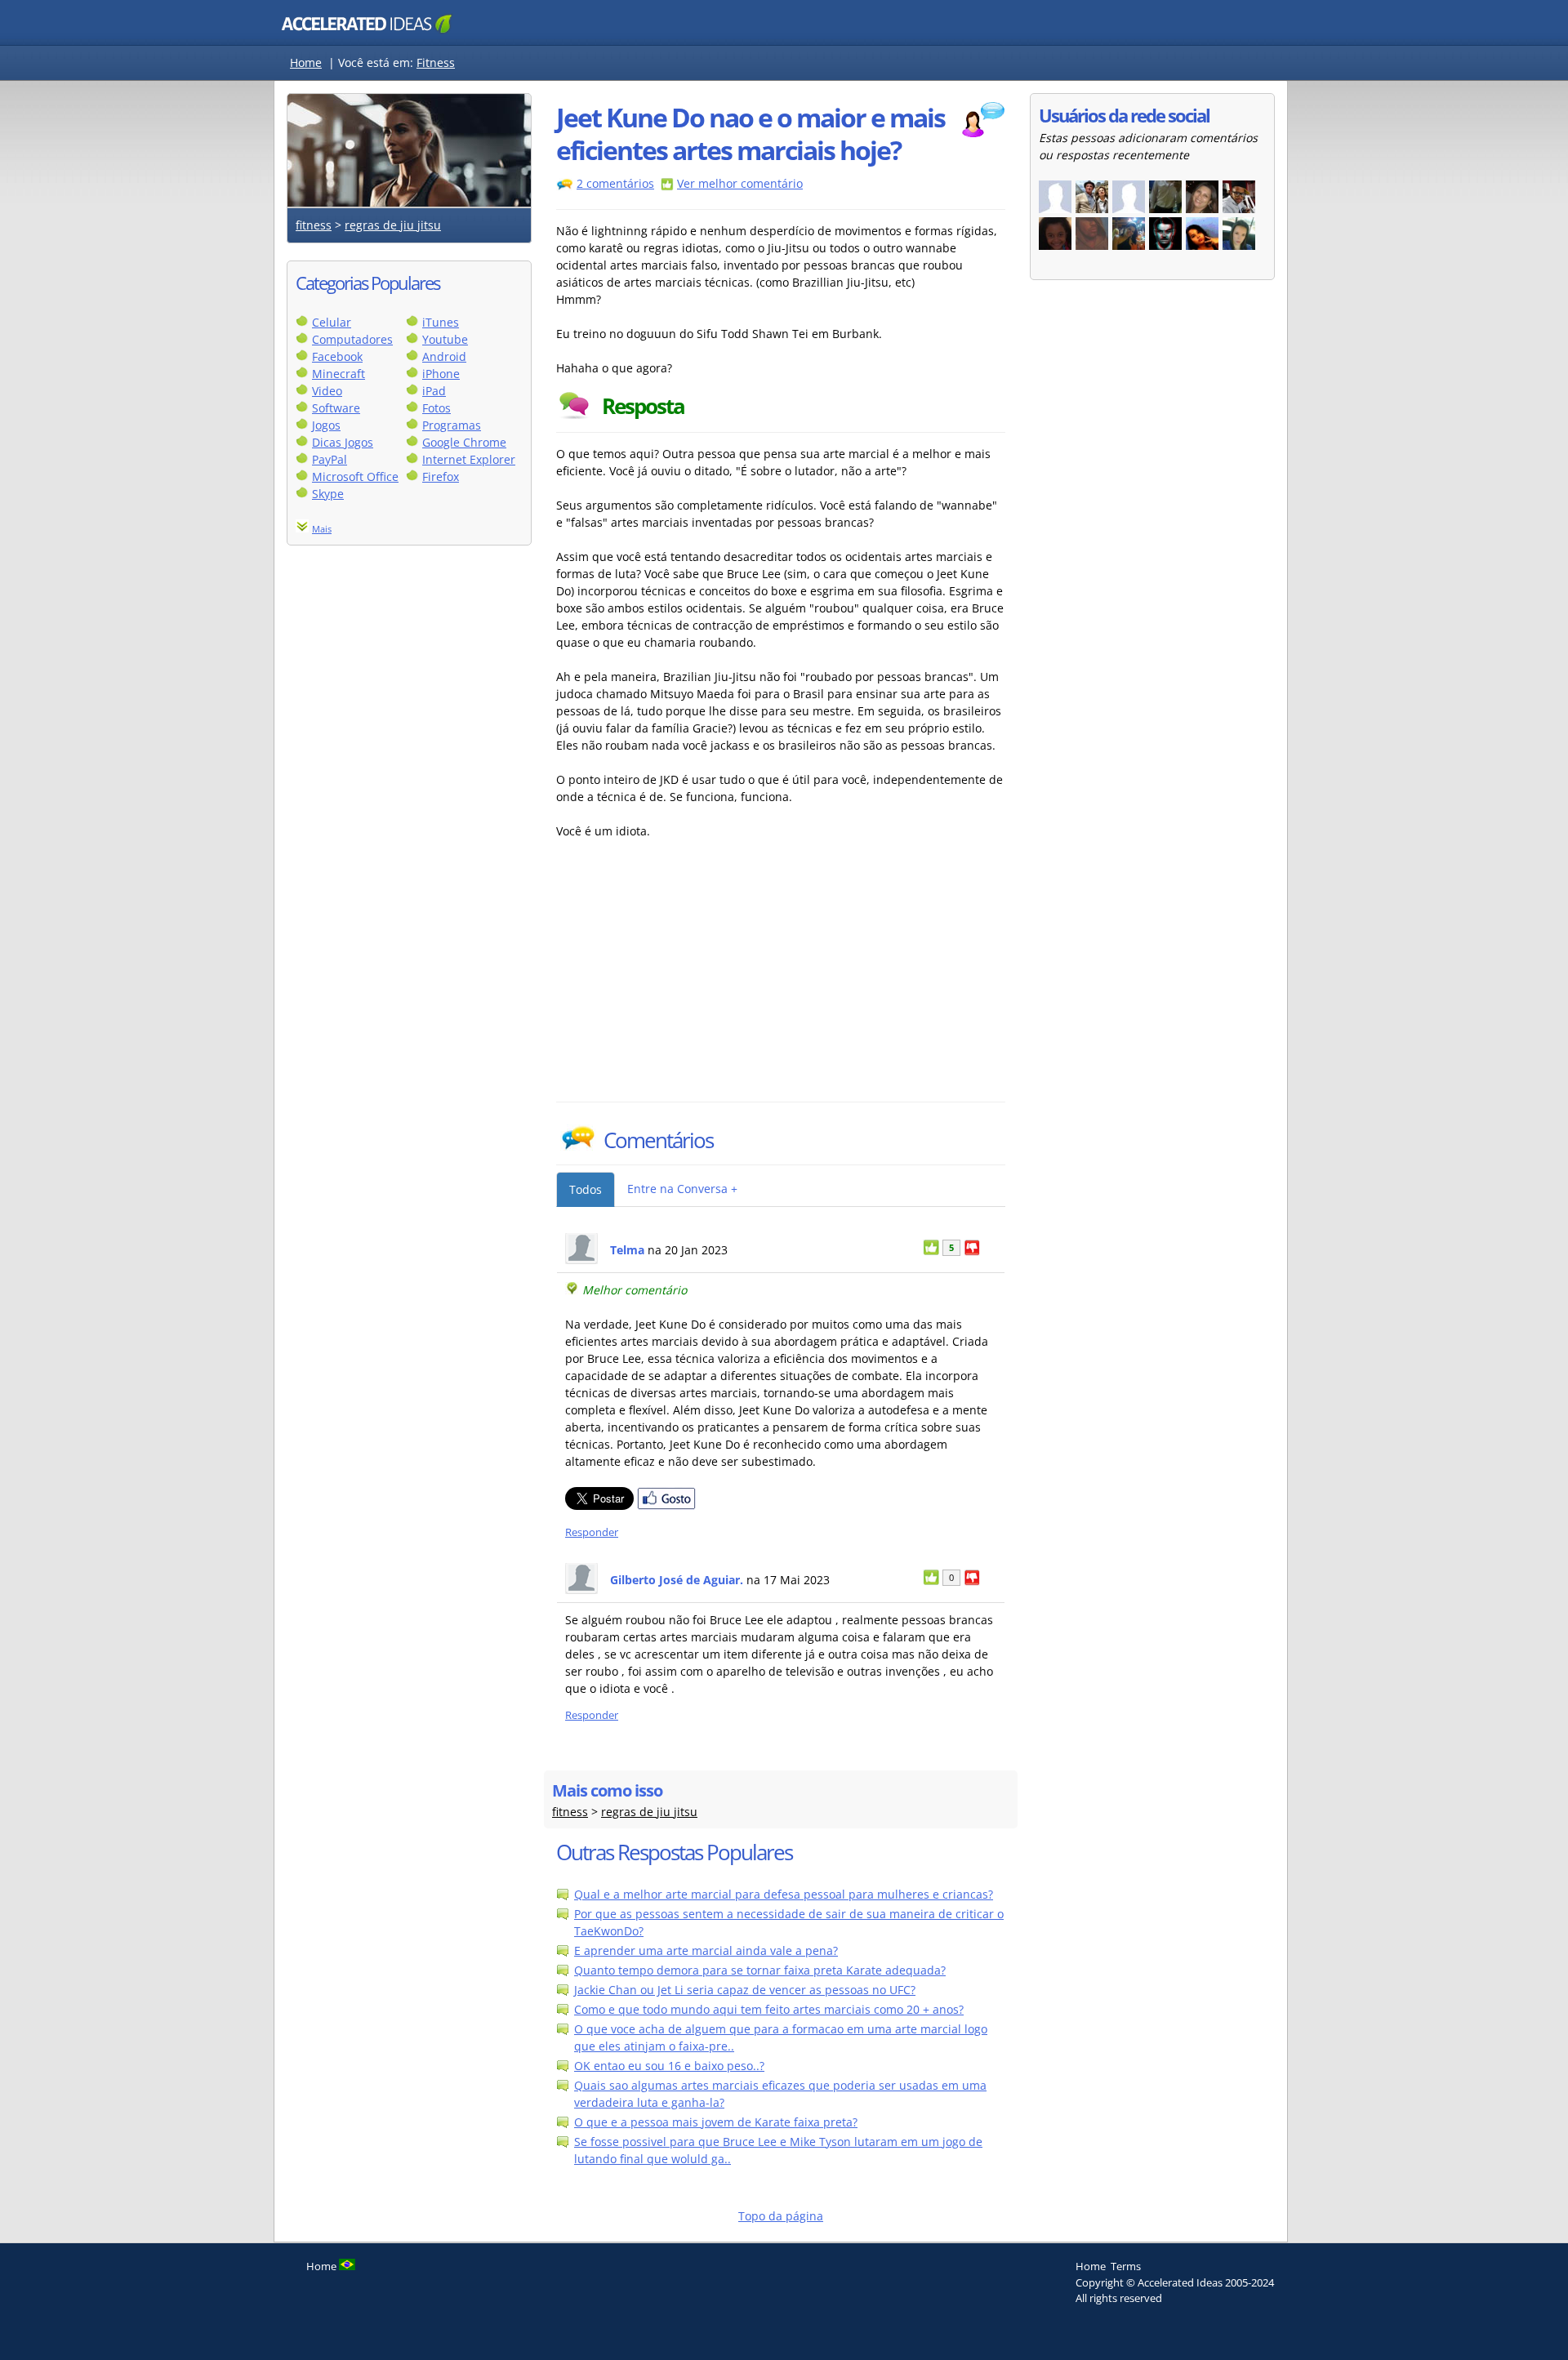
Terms (1126, 2266)
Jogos (326, 425)
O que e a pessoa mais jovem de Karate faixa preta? (716, 2122)
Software (336, 408)
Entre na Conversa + (682, 1189)
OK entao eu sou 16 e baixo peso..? (669, 2066)
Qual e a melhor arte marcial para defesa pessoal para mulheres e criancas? (784, 1894)
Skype (328, 494)
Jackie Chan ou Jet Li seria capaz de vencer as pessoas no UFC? (745, 1990)
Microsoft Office (355, 476)
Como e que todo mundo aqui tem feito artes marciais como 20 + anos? (769, 2009)
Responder (592, 1532)
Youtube (445, 339)
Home (306, 62)
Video (327, 391)
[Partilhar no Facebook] (666, 1505)
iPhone (441, 374)
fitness (314, 225)
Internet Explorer (469, 459)
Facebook (337, 356)
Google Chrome (464, 442)
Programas (452, 425)
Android (444, 356)
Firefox (441, 476)
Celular (332, 322)
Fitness (436, 62)
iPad (434, 391)
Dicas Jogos (343, 442)
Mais (322, 529)
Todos (586, 1189)
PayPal (330, 459)
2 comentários (615, 183)
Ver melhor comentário (740, 183)
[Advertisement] (699, 979)
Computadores (352, 339)
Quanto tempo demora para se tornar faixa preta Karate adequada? (760, 1970)
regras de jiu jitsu (393, 225)
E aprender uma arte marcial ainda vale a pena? (706, 1950)
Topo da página (781, 2216)
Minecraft (339, 374)
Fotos (437, 408)
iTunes (441, 322)
